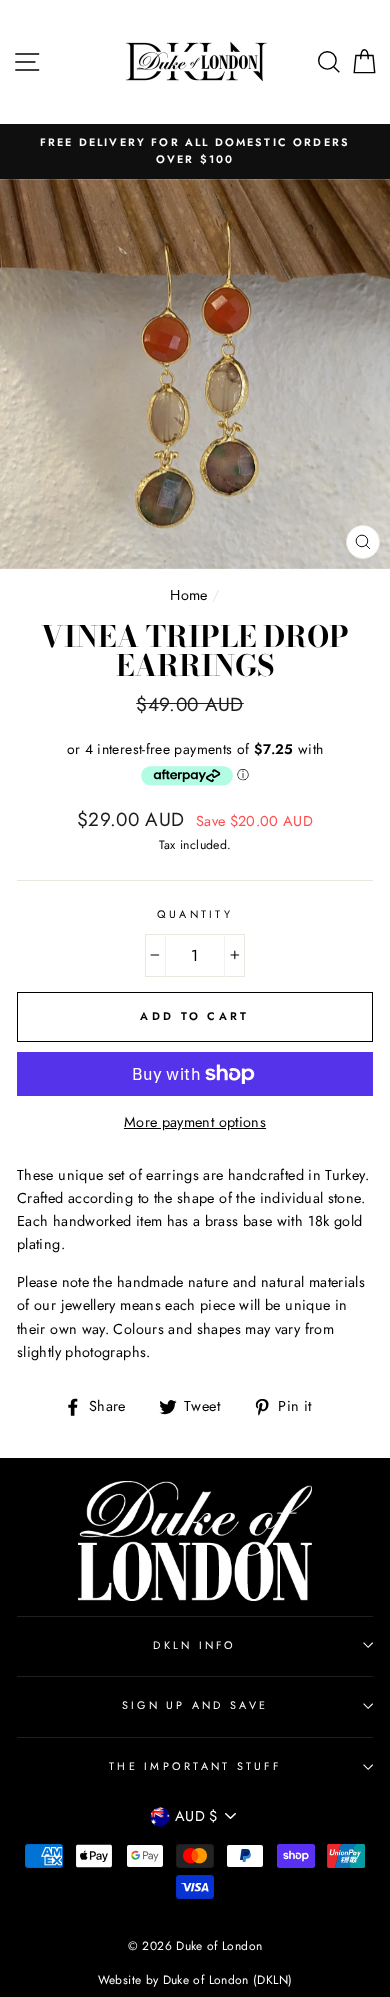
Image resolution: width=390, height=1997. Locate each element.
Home (188, 595)
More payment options (195, 1122)
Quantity (195, 914)
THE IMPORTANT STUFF (195, 1766)
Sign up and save (195, 1705)
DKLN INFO (194, 1645)
